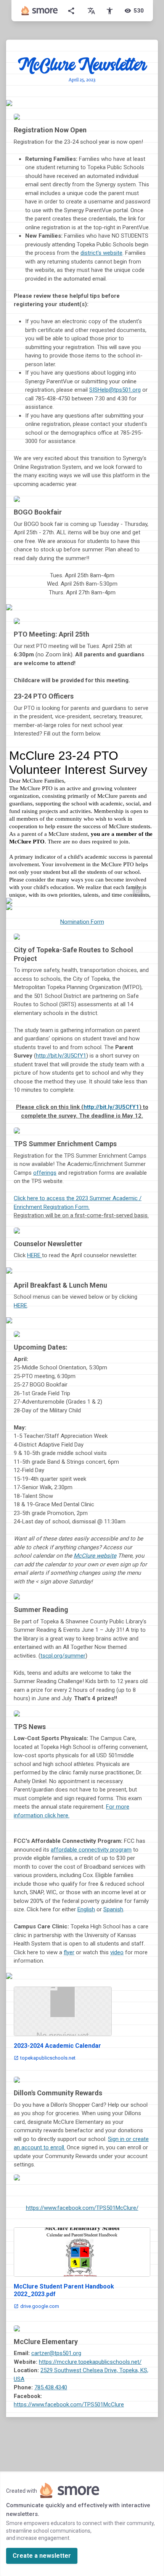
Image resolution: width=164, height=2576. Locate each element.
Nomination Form (82, 922)
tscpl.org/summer (63, 1656)
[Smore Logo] (40, 11)
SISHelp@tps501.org (115, 390)
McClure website (95, 1556)
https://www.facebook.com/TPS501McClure (69, 2404)
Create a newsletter (42, 2556)
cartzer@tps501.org (56, 2353)
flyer (69, 1952)
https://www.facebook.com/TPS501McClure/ (82, 2208)
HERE (35, 1255)
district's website (101, 253)
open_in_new (138, 891)
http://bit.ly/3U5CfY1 (61, 1056)
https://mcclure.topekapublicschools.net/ (90, 2362)
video (117, 1952)
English (86, 1909)
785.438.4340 (51, 2387)
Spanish (113, 1909)
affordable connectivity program (91, 1850)
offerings (45, 1173)
